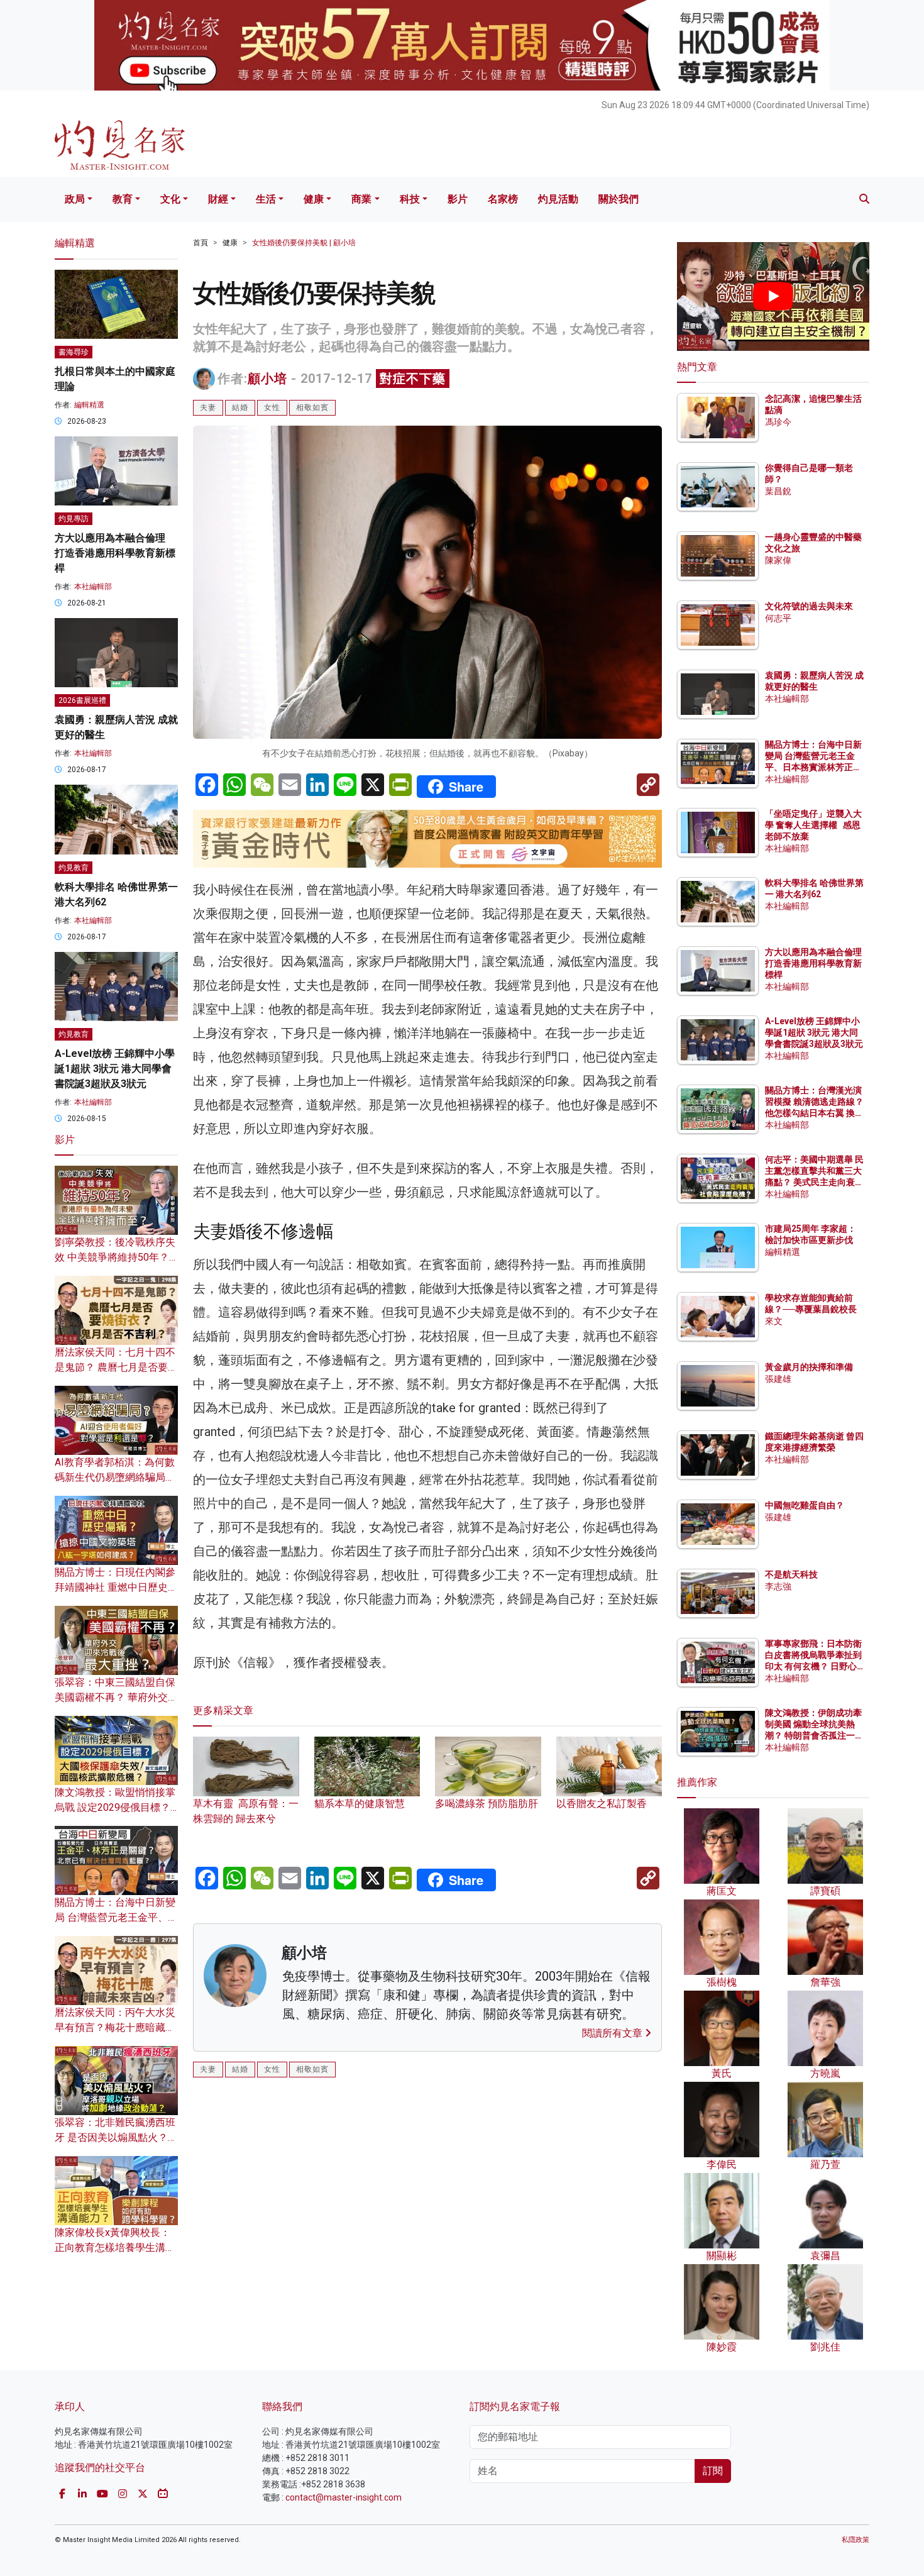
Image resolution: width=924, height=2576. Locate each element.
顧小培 (267, 379)
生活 (266, 199)
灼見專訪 (74, 519)
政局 (75, 199)
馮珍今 (778, 422)
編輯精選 (89, 405)
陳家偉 (778, 560)
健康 (314, 199)
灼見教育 (74, 868)
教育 (123, 199)
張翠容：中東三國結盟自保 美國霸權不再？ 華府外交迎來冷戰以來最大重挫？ (116, 1697)
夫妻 (208, 407)
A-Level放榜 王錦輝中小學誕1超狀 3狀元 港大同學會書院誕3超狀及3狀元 (115, 1069)
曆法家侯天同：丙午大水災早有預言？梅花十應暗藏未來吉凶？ (115, 2027)
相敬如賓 (312, 407)
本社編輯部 (93, 587)
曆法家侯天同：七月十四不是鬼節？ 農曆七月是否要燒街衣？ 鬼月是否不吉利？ (116, 1367)
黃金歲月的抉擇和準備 (809, 1367)
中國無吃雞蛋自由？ (805, 1505)
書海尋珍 (74, 352)
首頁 (201, 243)
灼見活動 (558, 199)
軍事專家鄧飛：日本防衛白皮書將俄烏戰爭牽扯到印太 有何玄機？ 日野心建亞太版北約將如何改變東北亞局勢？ (813, 1667)
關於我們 (619, 199)
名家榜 (503, 199)
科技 (410, 199)
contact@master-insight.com (344, 2497)
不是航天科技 (791, 1574)
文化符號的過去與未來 (809, 606)
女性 (272, 407)
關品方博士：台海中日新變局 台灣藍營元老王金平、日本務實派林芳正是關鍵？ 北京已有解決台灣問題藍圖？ (814, 767)
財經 (218, 199)
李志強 (778, 1586)
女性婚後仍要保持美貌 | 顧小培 (304, 243)
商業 (361, 199)
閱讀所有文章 (613, 2033)
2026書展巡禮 (82, 700)
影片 (458, 199)
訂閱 (713, 2471)
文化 (170, 199)
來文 (774, 1321)
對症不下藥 (413, 379)
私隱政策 (855, 2540)
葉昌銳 (778, 491)
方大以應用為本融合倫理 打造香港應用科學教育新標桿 (115, 553)
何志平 (778, 618)
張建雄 (778, 1379)
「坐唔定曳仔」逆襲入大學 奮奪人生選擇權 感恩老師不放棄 (813, 825)
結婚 (240, 407)
